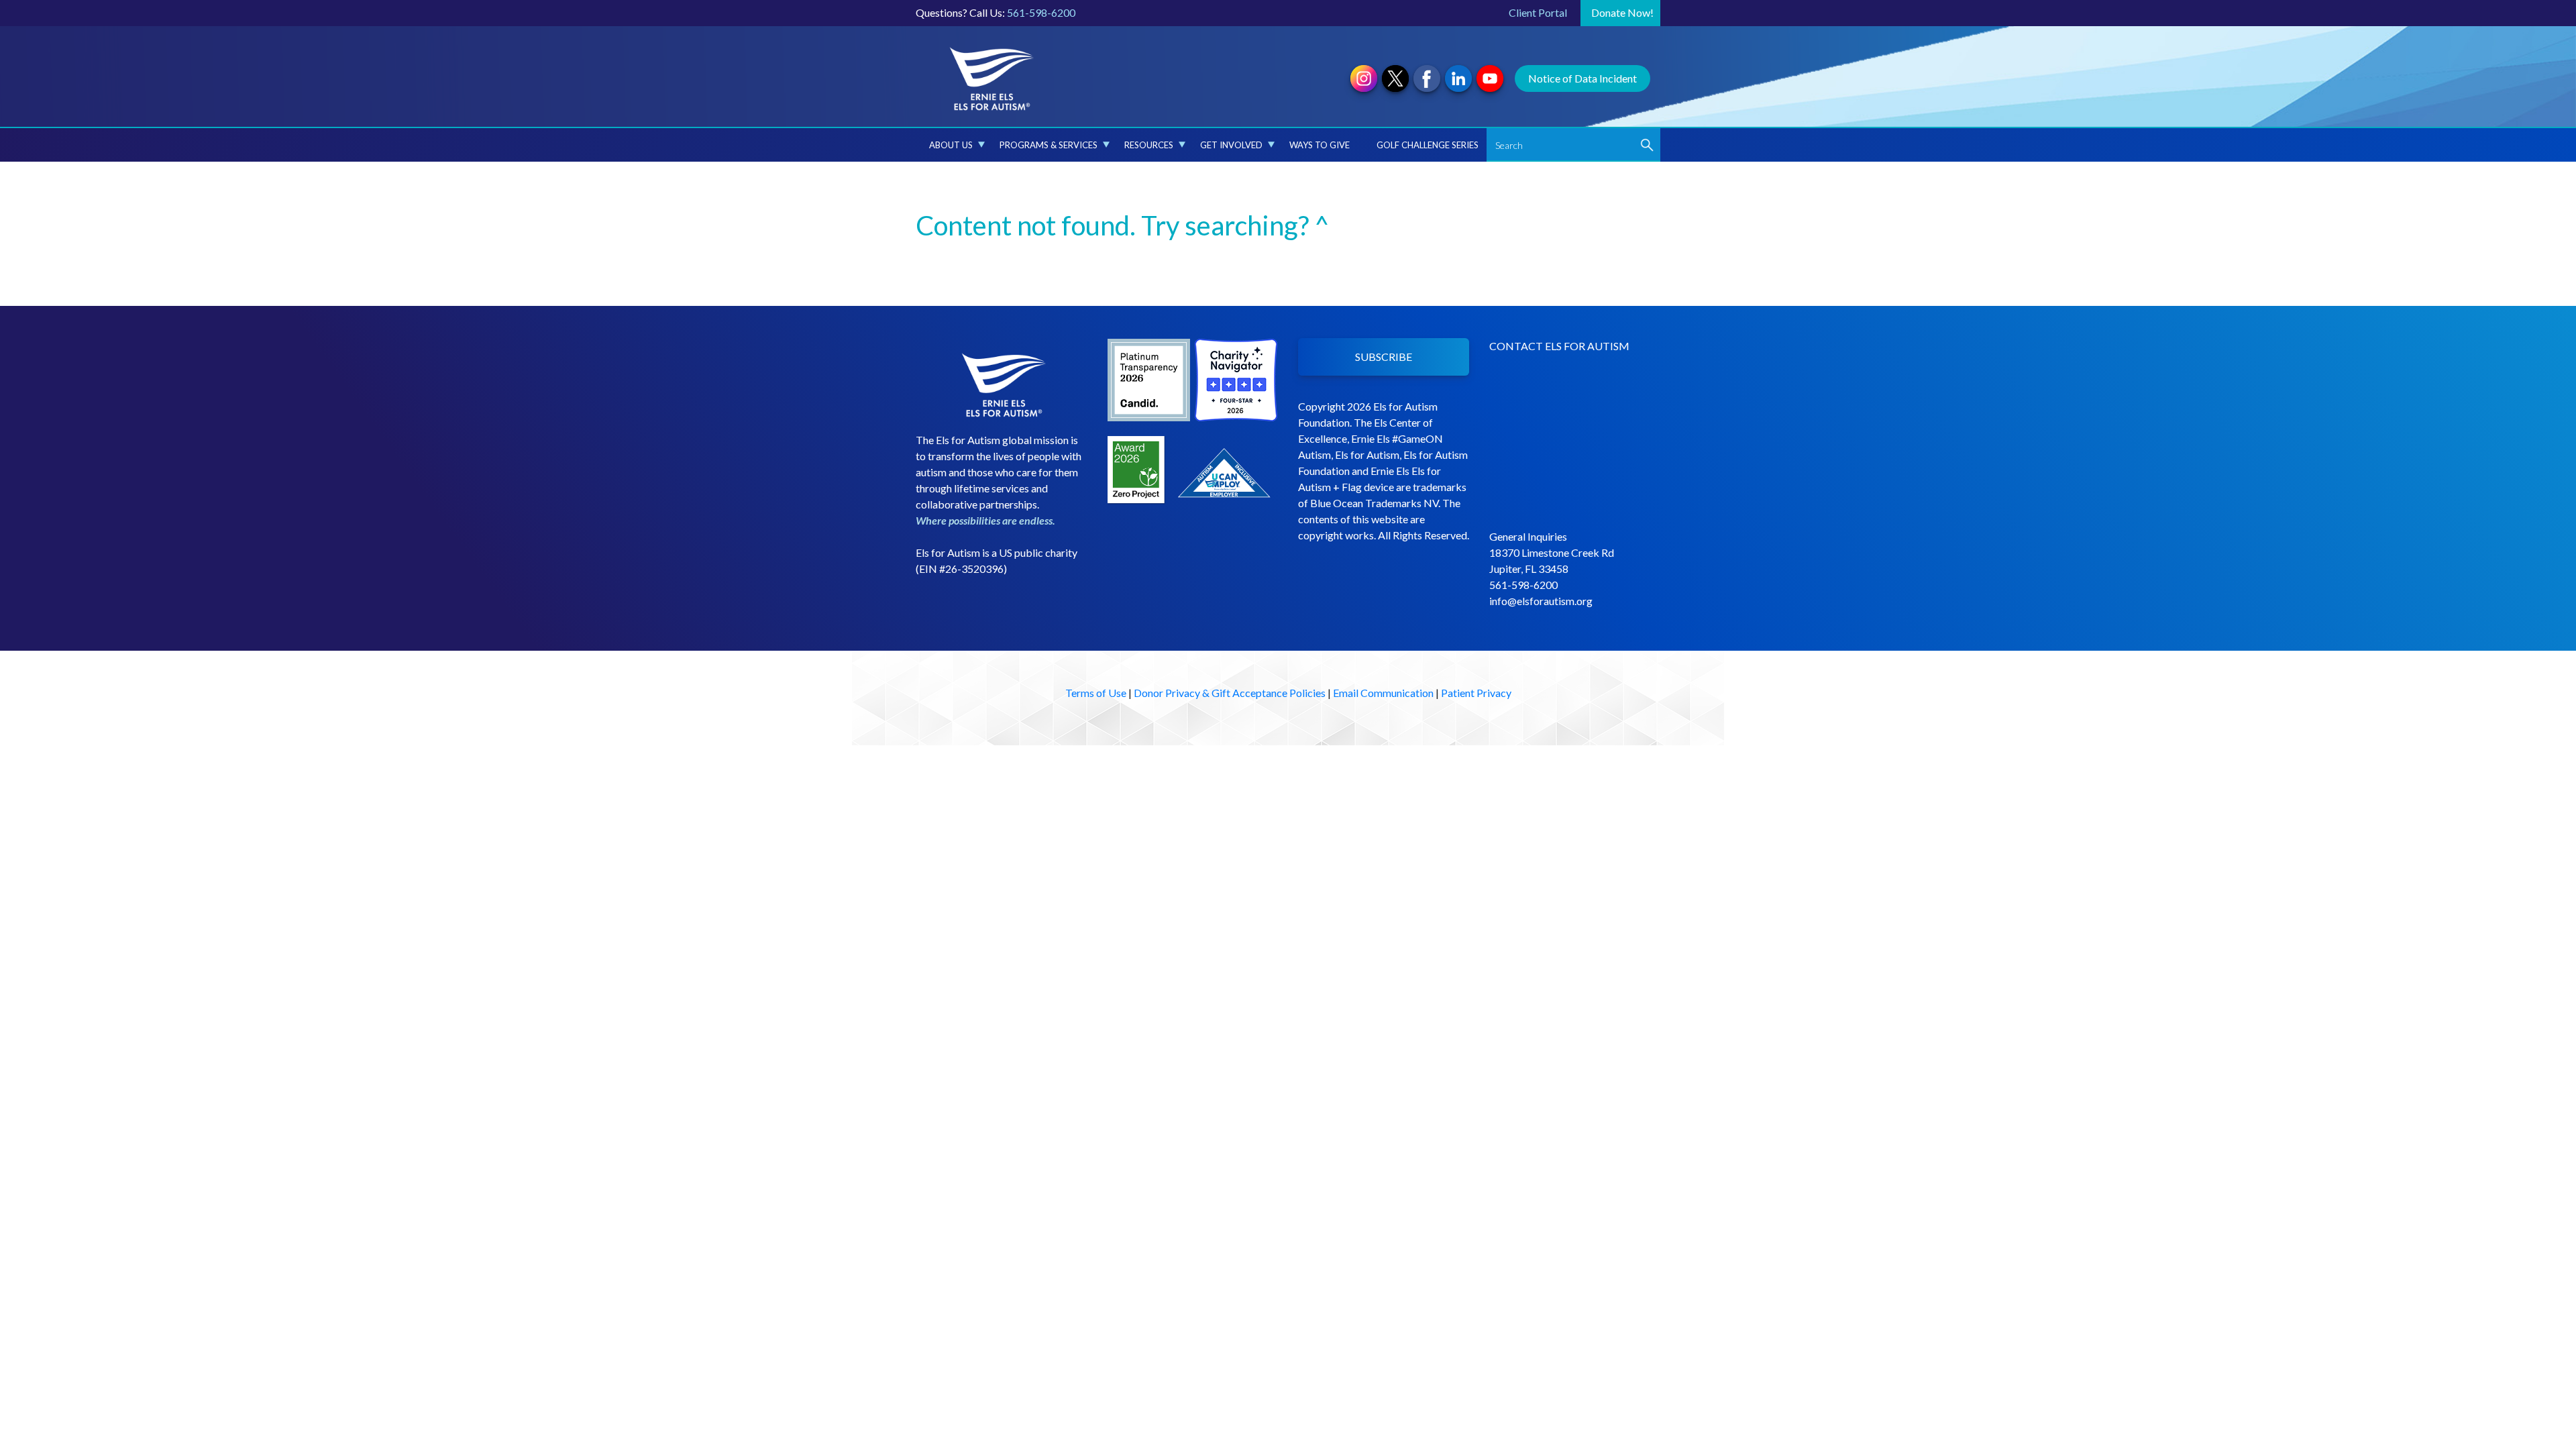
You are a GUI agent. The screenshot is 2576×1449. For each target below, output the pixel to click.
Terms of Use (1096, 693)
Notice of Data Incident (1582, 78)
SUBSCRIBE (1384, 357)
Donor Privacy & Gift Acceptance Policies (1230, 693)
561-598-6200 (1041, 12)
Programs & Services (1049, 145)
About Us (951, 145)
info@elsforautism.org (1541, 601)
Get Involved (1231, 145)
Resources (1149, 145)
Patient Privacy (1476, 693)
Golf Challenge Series (1428, 145)
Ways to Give (1320, 145)
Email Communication (1383, 693)
